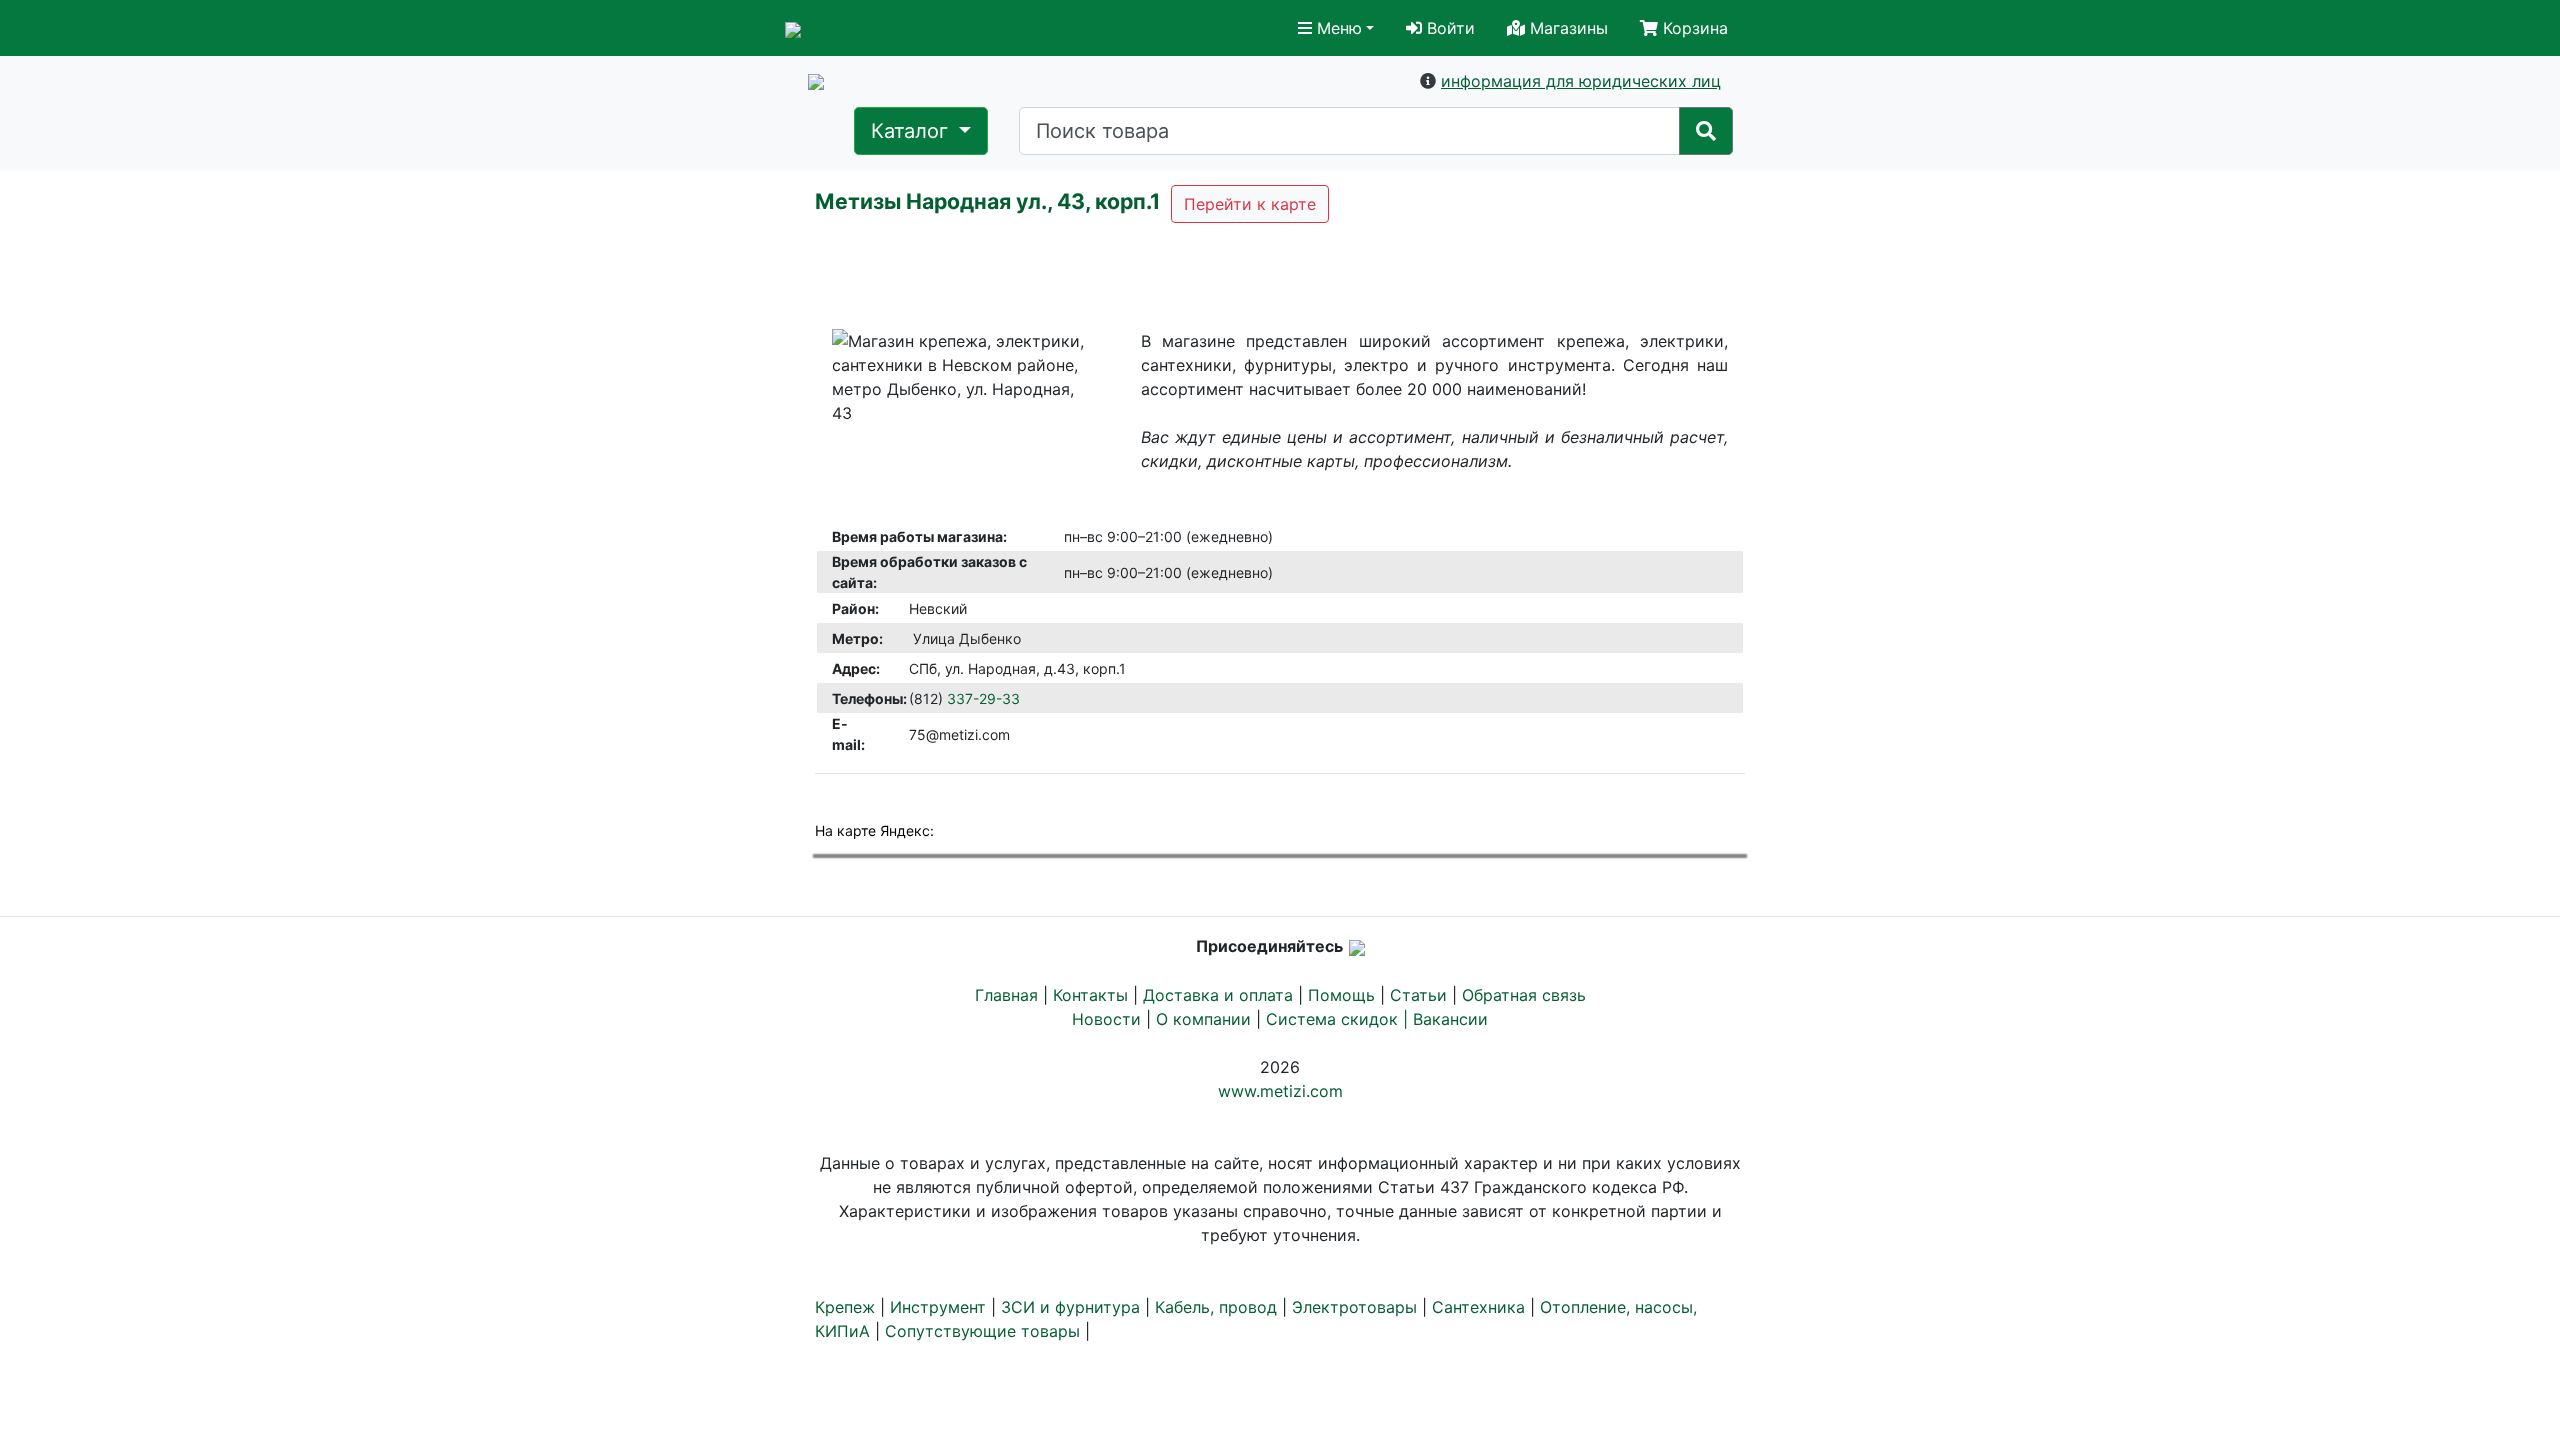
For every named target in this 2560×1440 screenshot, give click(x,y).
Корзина (1693, 28)
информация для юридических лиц (1581, 81)
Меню (1337, 28)
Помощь (1341, 995)
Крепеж (845, 1307)
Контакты (1090, 995)
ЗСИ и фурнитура (1070, 1307)
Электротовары (1354, 1307)
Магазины (1566, 28)
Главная (1006, 995)
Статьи (1418, 995)
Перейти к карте (1250, 204)
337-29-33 (983, 698)
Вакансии (1450, 1019)
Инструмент (938, 1307)
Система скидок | (1339, 1019)
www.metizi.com (1280, 1091)
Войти (1448, 28)
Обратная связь (1524, 995)
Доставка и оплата (1218, 995)
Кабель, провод (1216, 1307)
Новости (1106, 1019)
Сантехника (1478, 1307)
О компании (1203, 1019)
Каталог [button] (912, 131)
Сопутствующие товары (982, 1331)
